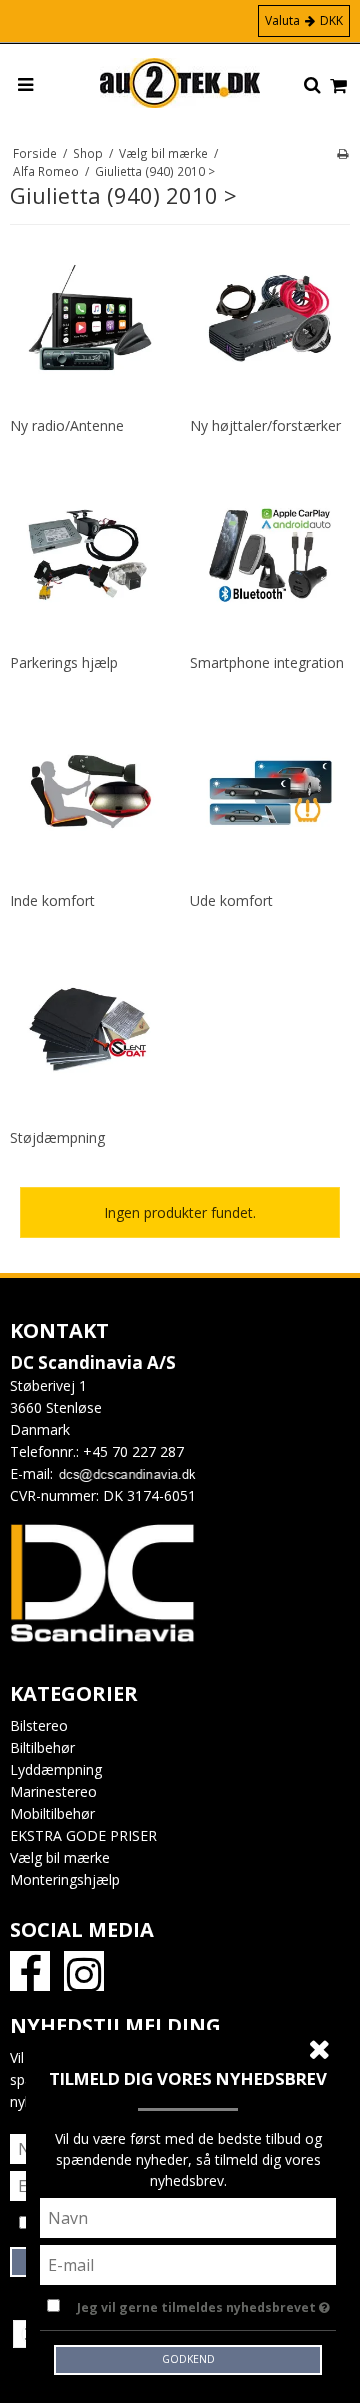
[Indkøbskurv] (338, 86)
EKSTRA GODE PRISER (83, 1835)
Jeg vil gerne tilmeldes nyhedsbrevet (198, 2304)
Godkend (188, 2359)
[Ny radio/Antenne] (90, 318)
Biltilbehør (42, 1747)
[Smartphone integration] (270, 555)
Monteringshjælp (65, 1879)
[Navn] (188, 2216)
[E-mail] (188, 2263)
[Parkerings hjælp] (90, 555)
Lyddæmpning (56, 1769)
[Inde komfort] (90, 793)
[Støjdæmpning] (90, 1030)
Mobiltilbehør (52, 1813)
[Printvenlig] (342, 153)
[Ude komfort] (270, 793)
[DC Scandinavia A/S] (180, 83)
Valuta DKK (304, 20)
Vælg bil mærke (60, 1857)
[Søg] (312, 86)
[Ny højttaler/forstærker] (270, 318)
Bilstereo (39, 1725)
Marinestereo (53, 1791)
